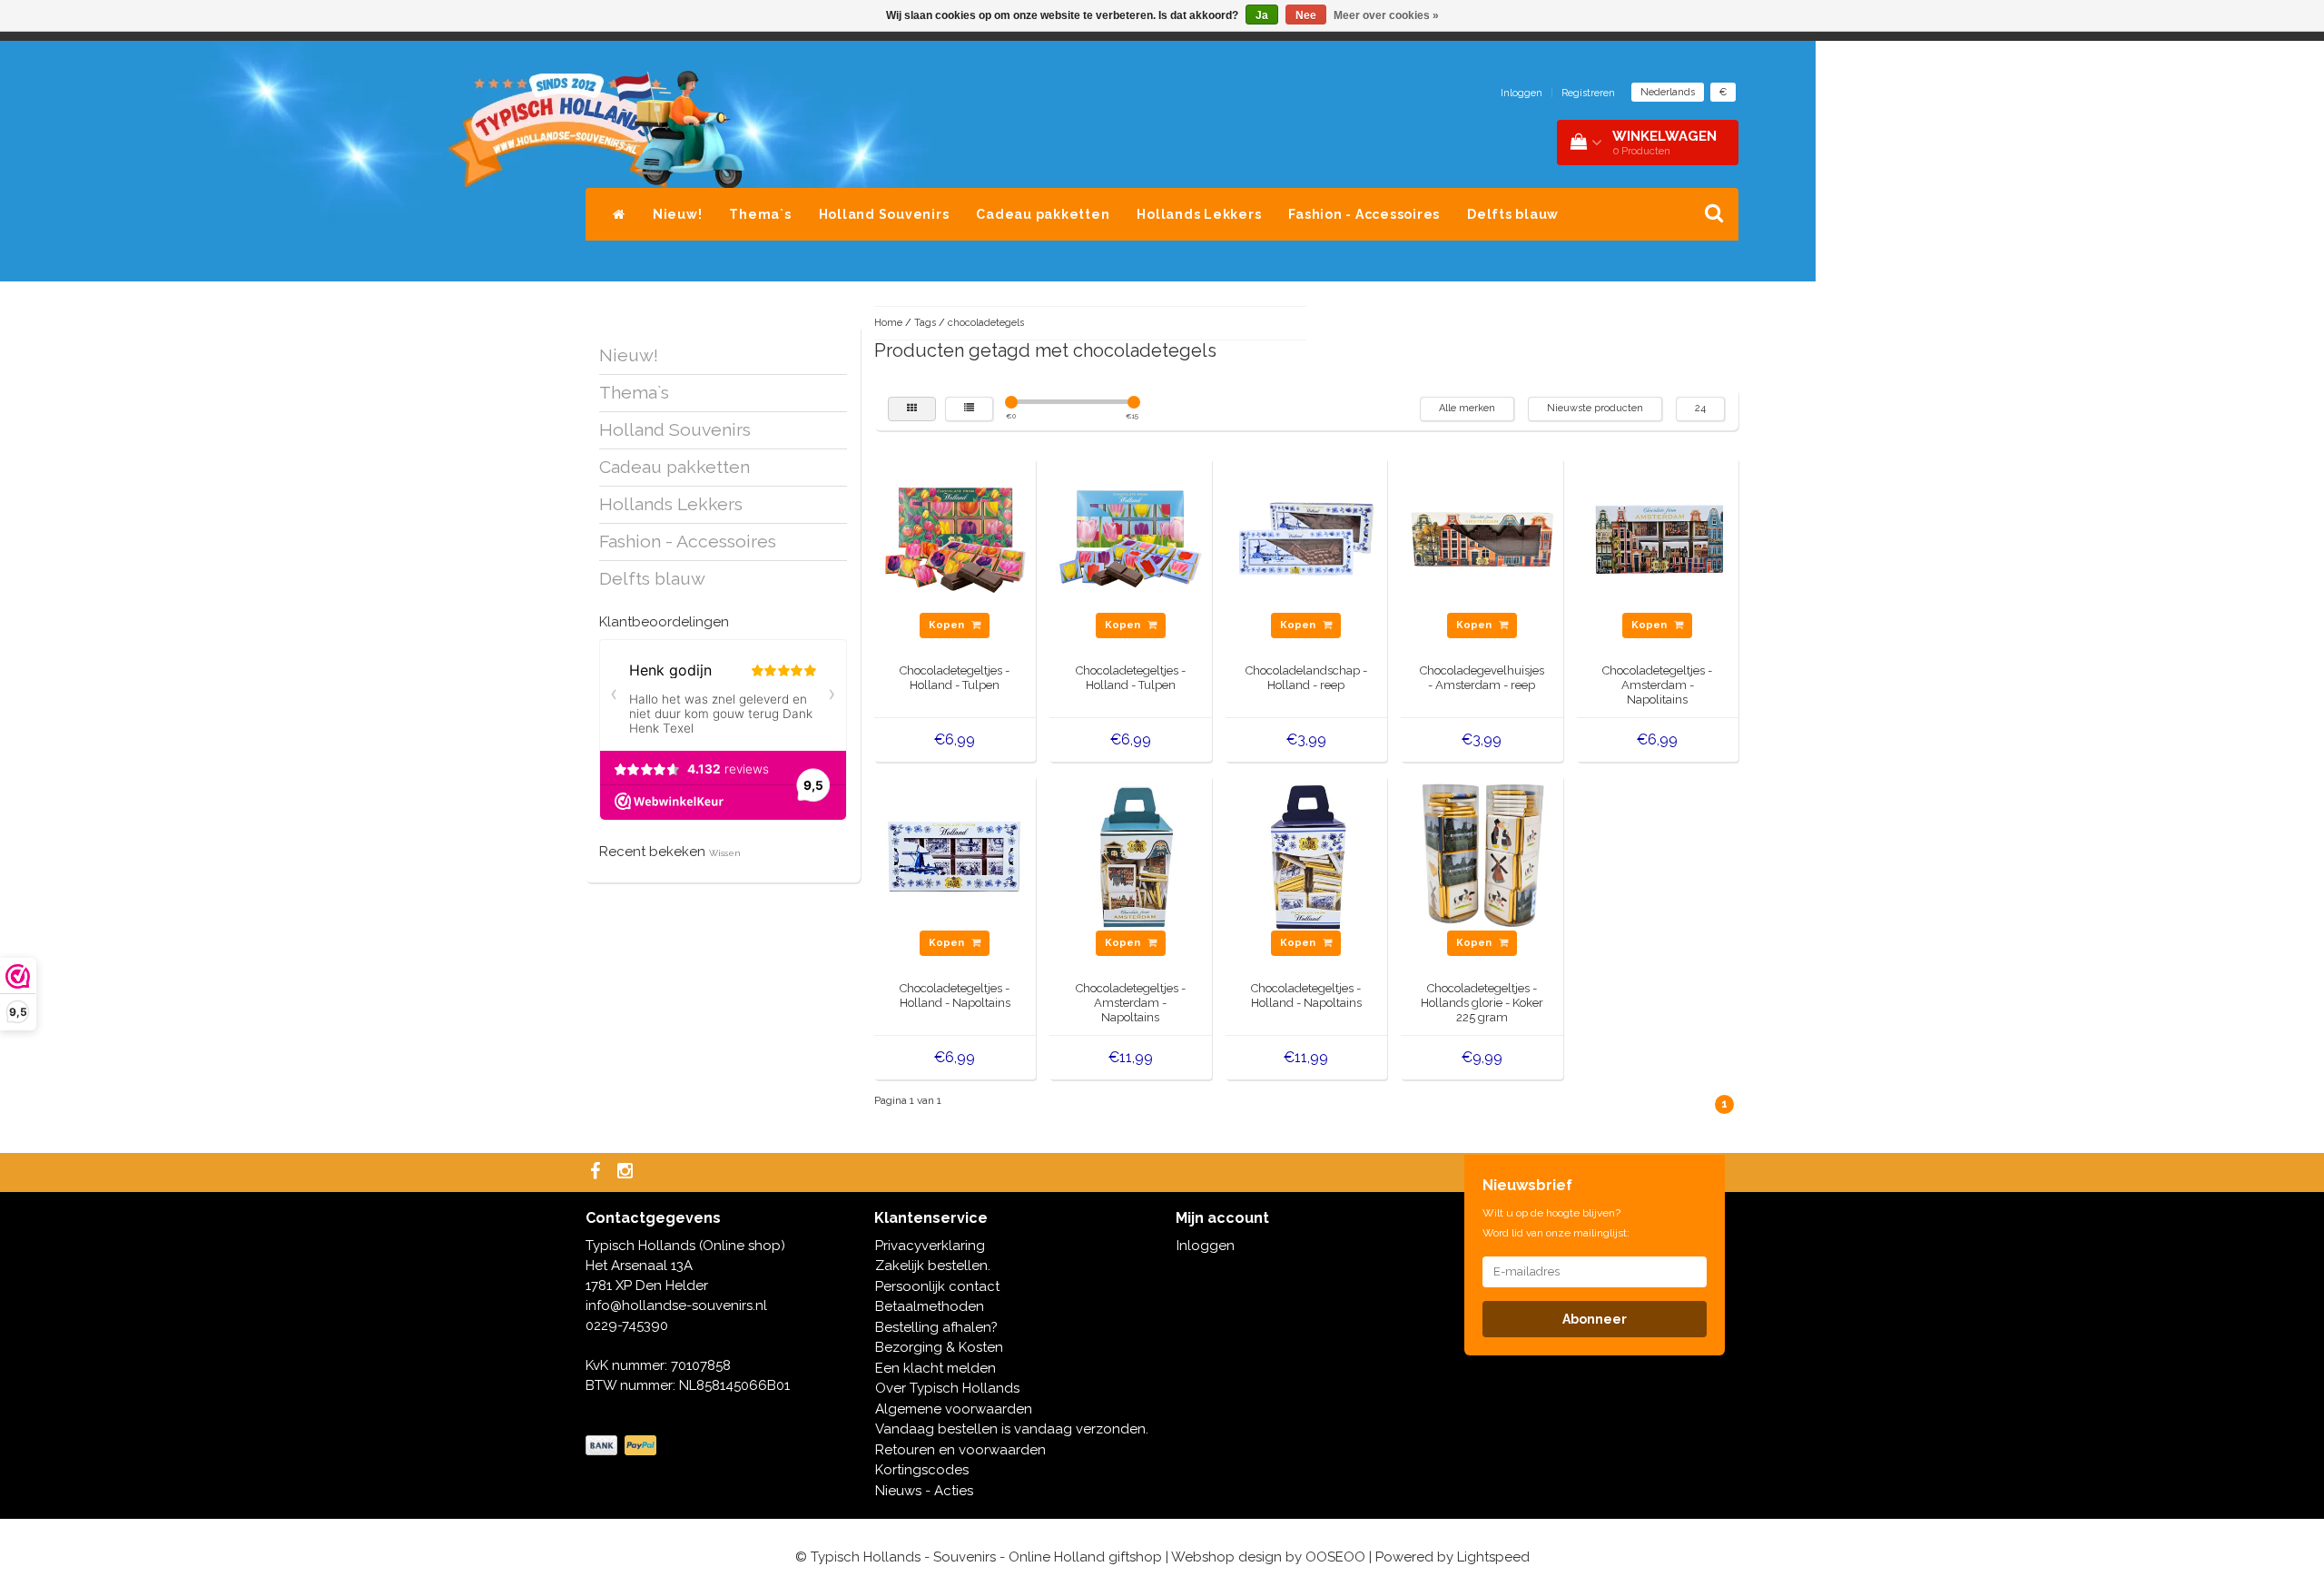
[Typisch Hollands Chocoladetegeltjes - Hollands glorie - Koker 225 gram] (1482, 855)
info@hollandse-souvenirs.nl (676, 1305)
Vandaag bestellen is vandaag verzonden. (1012, 1429)
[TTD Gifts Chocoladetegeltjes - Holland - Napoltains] (955, 855)
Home (888, 323)
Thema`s (760, 214)
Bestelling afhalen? (936, 1327)
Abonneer (1595, 1319)
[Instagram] (627, 1172)
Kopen (948, 625)
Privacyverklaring (930, 1246)
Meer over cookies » (1386, 15)
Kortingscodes (922, 1470)
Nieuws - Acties (924, 1491)
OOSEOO (1335, 1557)
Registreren (1588, 93)
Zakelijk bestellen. (933, 1266)
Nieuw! (678, 214)
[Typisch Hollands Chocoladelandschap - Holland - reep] (1306, 537)
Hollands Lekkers (1199, 214)
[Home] (619, 214)
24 (1700, 408)
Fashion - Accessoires (1364, 214)
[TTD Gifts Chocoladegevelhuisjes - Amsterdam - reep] (1482, 537)
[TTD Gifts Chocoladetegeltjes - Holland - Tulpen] (955, 537)
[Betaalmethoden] (623, 1446)
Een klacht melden (936, 1368)
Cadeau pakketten (1043, 214)
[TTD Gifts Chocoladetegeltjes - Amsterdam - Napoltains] (1131, 855)
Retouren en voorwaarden (960, 1450)
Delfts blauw (1513, 214)
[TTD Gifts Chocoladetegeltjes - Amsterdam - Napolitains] (1658, 537)
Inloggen (1521, 93)
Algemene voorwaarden (954, 1409)
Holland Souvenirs (884, 214)
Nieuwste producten (1595, 408)
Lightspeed (1493, 1557)
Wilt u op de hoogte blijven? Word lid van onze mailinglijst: (1556, 1223)
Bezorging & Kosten (939, 1347)
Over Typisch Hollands (947, 1388)
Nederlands (1668, 92)
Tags (925, 323)
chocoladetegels (986, 323)
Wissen (725, 853)
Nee (1306, 15)
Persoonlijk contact (937, 1286)
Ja (1262, 15)
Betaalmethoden (930, 1306)
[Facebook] (597, 1172)
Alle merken (1467, 408)
